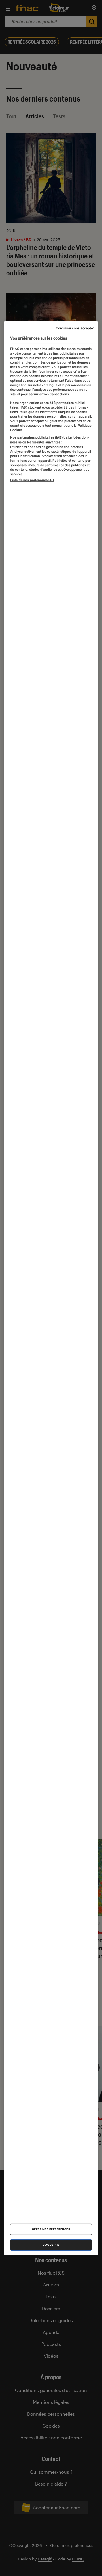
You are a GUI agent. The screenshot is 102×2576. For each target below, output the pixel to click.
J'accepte (51, 2245)
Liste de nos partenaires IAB (32, 480)
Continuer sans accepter (75, 328)
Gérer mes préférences (51, 2229)
